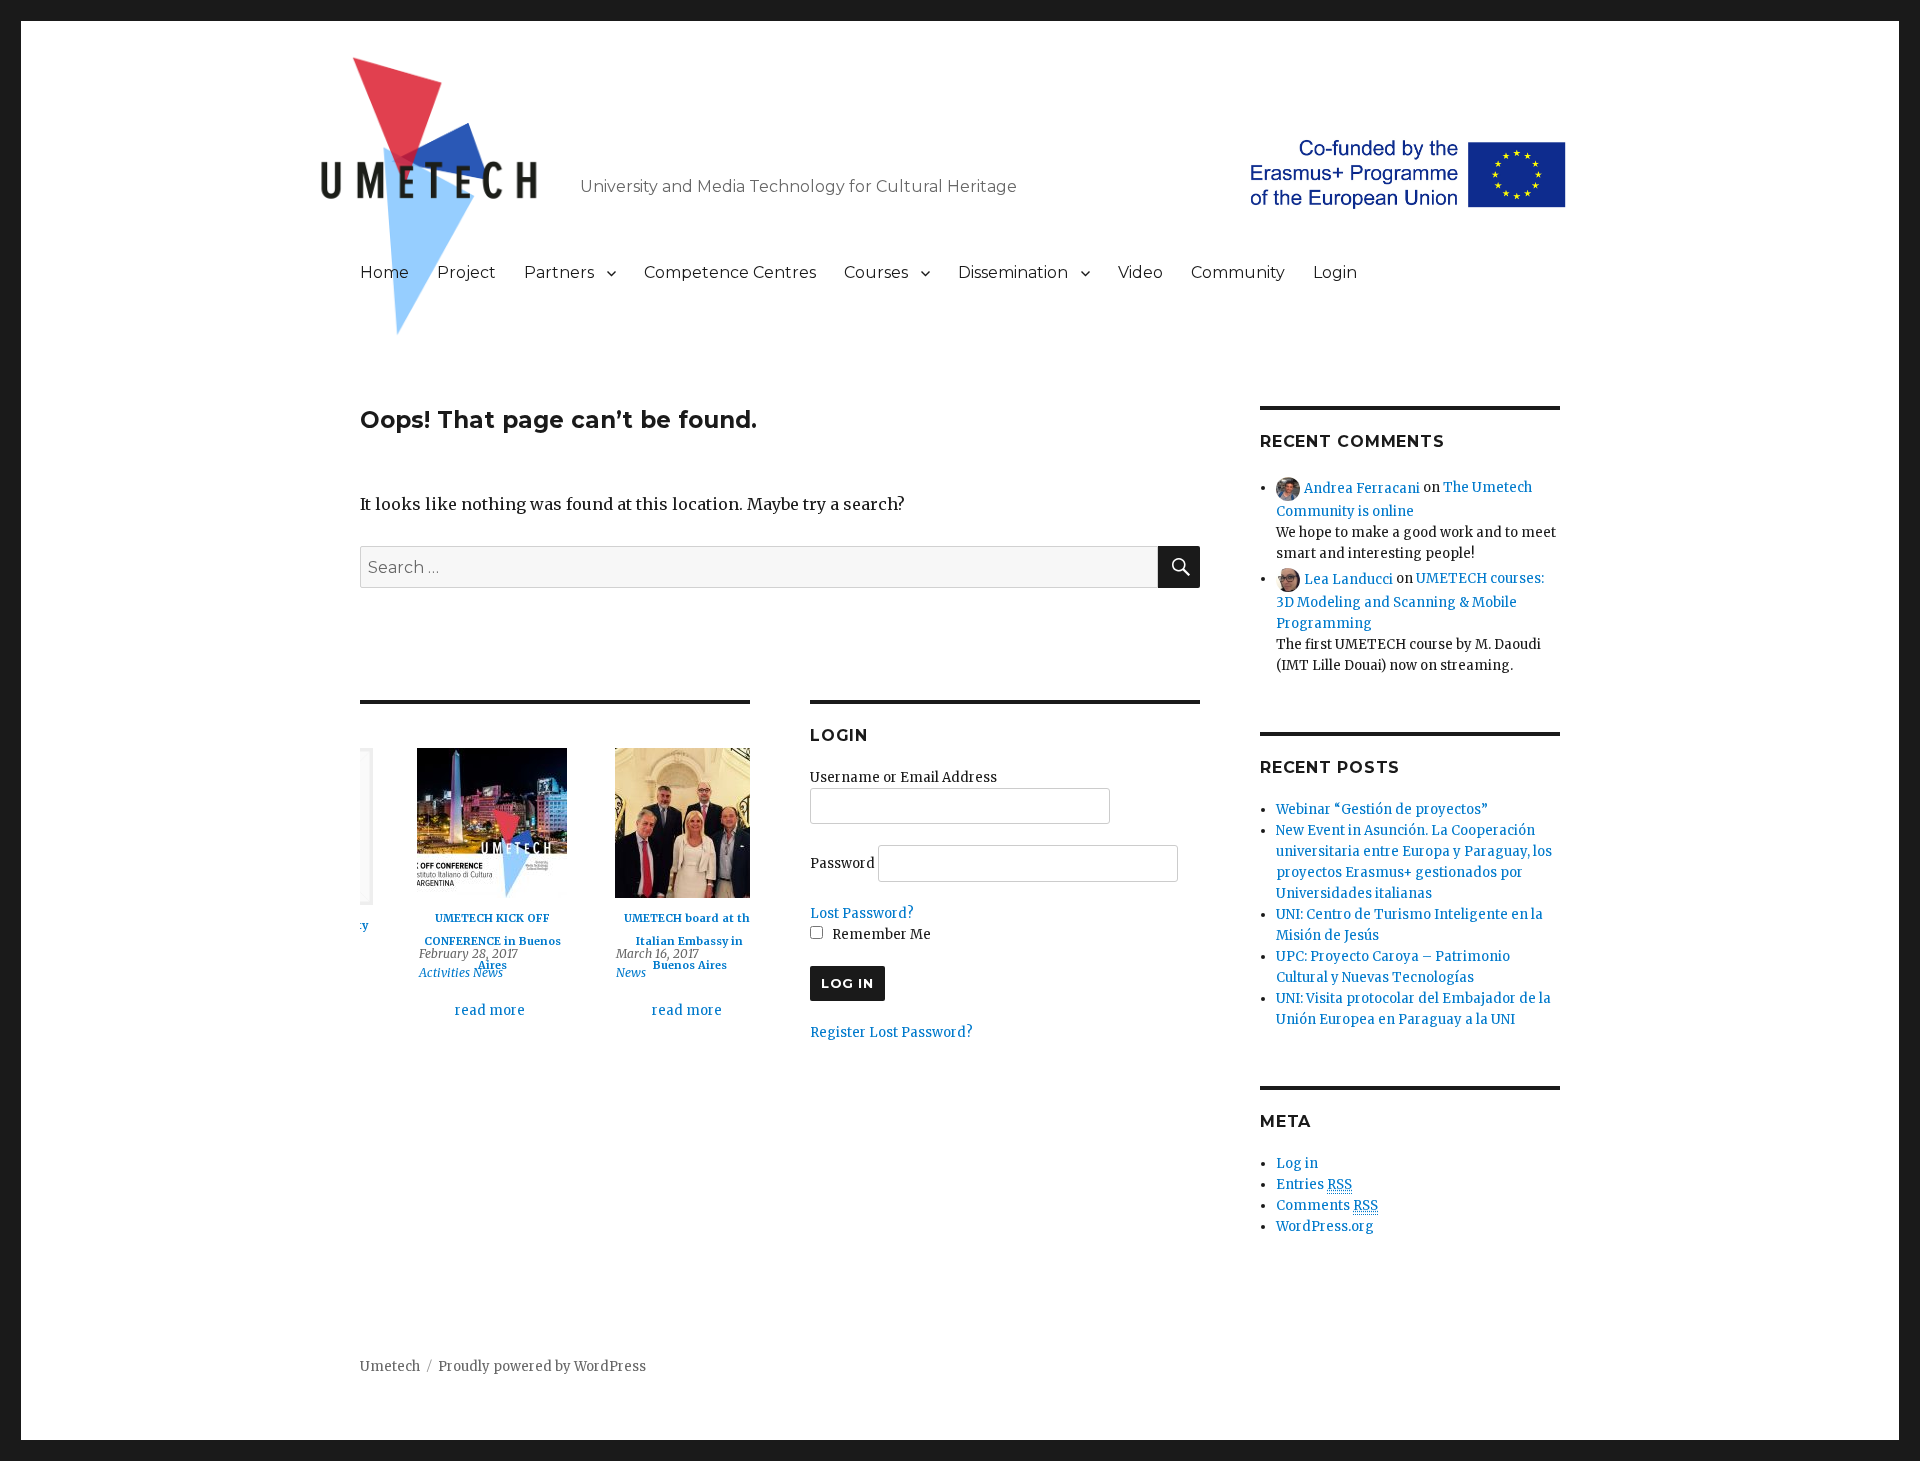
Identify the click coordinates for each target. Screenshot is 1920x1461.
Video (1140, 272)
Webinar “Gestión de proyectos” (1382, 809)
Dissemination (1013, 272)
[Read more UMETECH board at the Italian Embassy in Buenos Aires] (652, 823)
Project (466, 272)
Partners (559, 272)
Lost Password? (862, 913)
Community (1238, 272)
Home (384, 272)
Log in (1297, 1163)
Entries (1314, 1184)
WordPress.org (1325, 1226)
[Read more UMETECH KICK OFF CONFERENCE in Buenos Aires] (455, 823)
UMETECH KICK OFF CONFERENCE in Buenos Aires (455, 941)
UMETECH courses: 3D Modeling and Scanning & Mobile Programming (1410, 600)
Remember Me (880, 934)
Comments (1327, 1205)
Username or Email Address (903, 777)
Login (1335, 272)
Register (838, 1032)
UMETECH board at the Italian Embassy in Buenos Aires (653, 941)
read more (453, 1010)
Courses (876, 272)
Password (842, 863)
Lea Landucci (1348, 578)
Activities (407, 972)
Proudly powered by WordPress (542, 1366)
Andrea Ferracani (1362, 487)
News (451, 972)
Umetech (390, 1366)
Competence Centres (730, 272)
